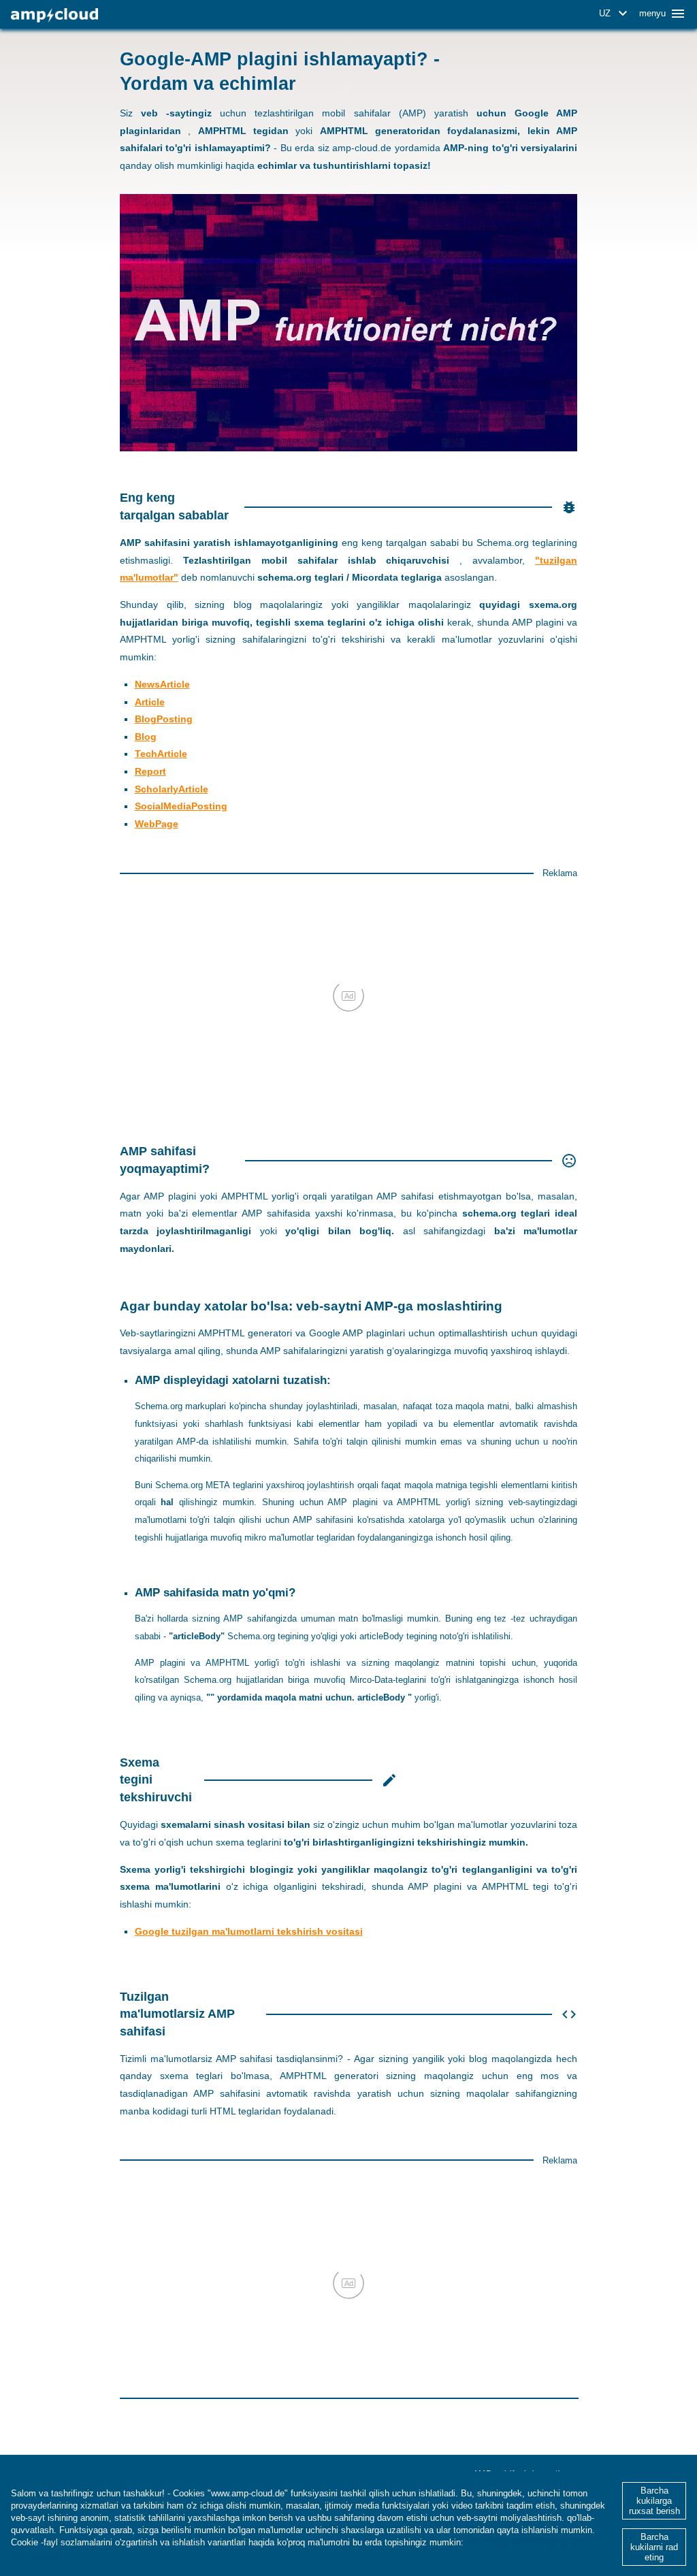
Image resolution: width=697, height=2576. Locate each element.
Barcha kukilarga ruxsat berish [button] (654, 2501)
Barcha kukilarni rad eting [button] (654, 2547)
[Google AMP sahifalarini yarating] (54, 15)
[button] (615, 14)
